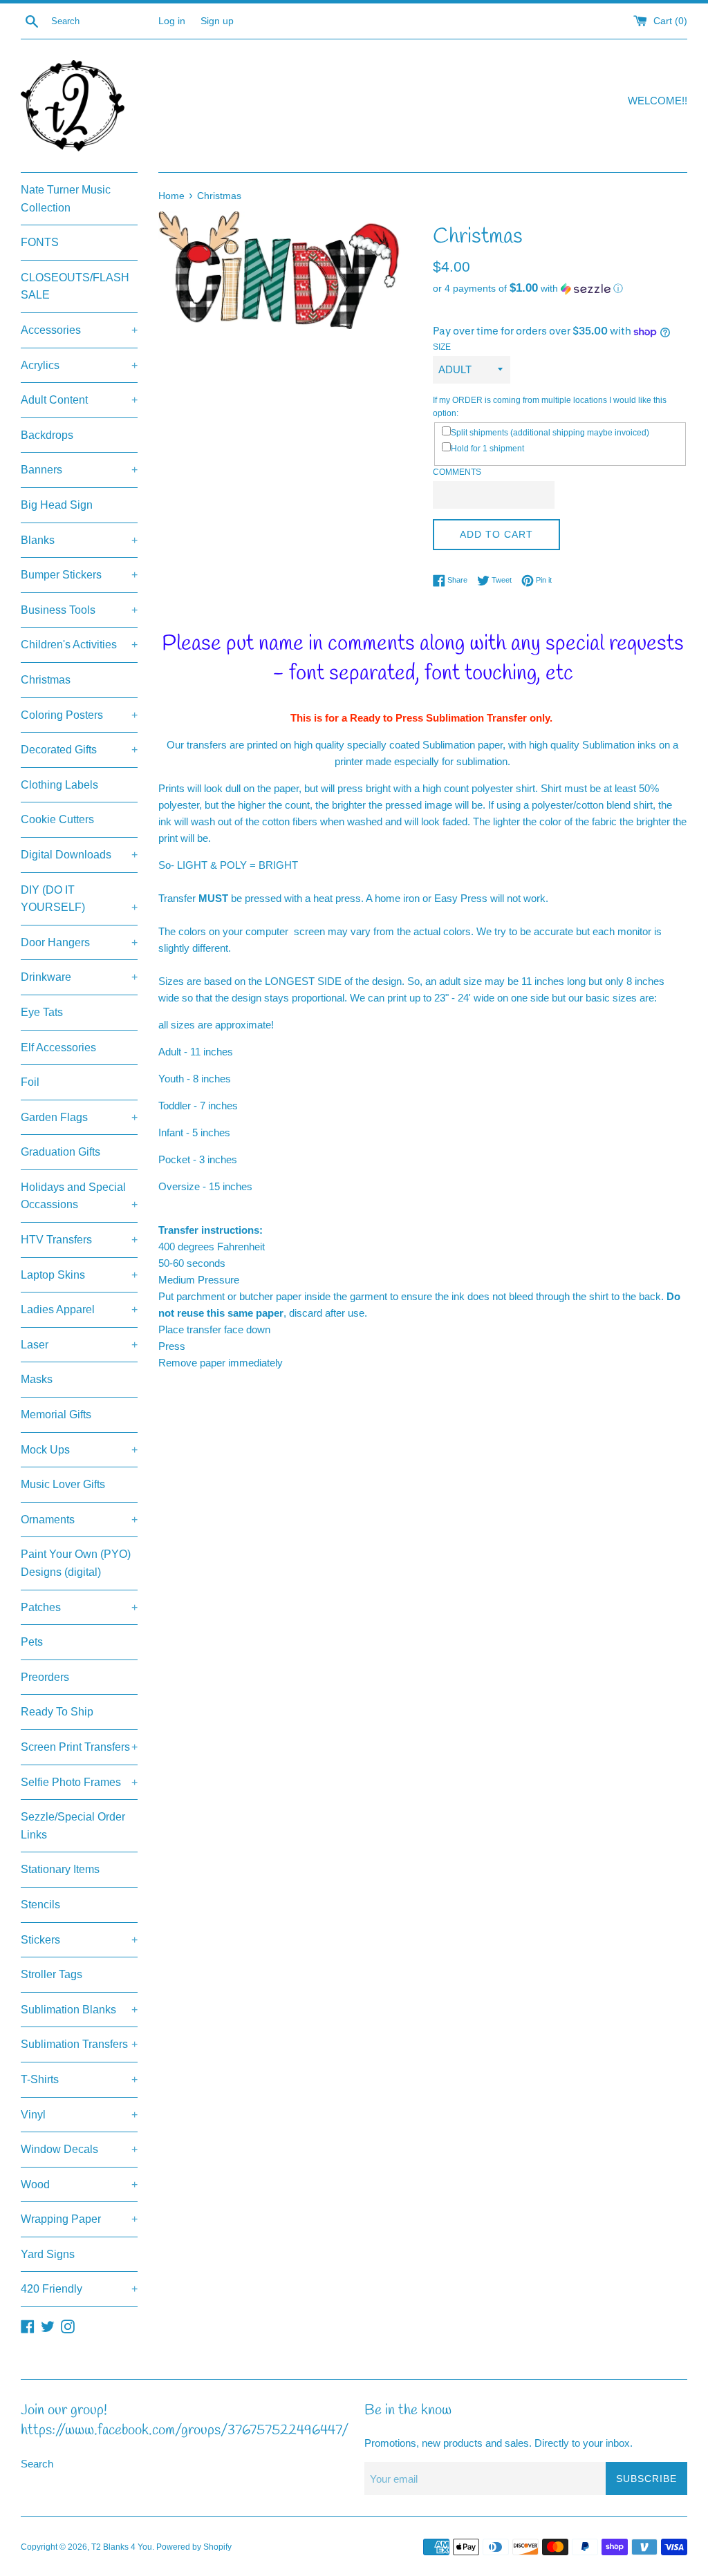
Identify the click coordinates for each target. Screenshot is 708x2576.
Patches (79, 1607)
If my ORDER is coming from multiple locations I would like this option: (550, 407)
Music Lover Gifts (63, 1484)
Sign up (217, 21)
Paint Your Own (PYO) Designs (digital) (76, 1563)
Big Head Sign (57, 505)
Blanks (79, 540)
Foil (30, 1082)
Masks (37, 1379)
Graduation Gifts (60, 1152)
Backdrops (47, 435)
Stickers (79, 1940)
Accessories (79, 330)
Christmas (46, 680)
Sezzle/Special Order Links (73, 1826)
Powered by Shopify (194, 2547)
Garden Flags (79, 1117)
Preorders (45, 1677)
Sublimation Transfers (79, 2044)
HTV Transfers (79, 1240)
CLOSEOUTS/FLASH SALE (75, 286)
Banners (79, 470)
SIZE (442, 347)
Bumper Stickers (79, 575)
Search (37, 2464)
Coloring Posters (79, 715)
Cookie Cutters (57, 819)
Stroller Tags (52, 1974)
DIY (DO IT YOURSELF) (79, 899)
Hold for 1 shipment (487, 449)
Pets (32, 1642)
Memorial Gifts (56, 1414)
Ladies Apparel (79, 1309)
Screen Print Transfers (79, 1747)
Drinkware (79, 977)
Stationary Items (60, 1869)
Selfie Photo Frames (79, 1782)
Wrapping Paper (79, 2219)
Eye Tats (42, 1012)
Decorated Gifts (79, 750)
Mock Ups (79, 1450)
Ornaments (79, 1520)
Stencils (40, 1905)
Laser (79, 1345)
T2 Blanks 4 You (122, 2547)
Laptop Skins (79, 1275)
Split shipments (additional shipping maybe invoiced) (550, 433)
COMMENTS (457, 472)
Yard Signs (48, 2254)
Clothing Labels (59, 785)
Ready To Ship (57, 1712)
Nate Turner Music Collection (66, 199)
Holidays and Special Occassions (79, 1196)
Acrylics (79, 365)
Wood (79, 2184)
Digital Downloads (79, 855)
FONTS (40, 242)
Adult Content (79, 400)
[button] (560, 289)
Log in (172, 21)
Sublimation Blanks (79, 2010)
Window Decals (79, 2149)
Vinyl (79, 2115)
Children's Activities (79, 645)
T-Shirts (79, 2079)
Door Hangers (79, 942)
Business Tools (79, 610)
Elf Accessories (58, 1047)
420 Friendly (79, 2289)
